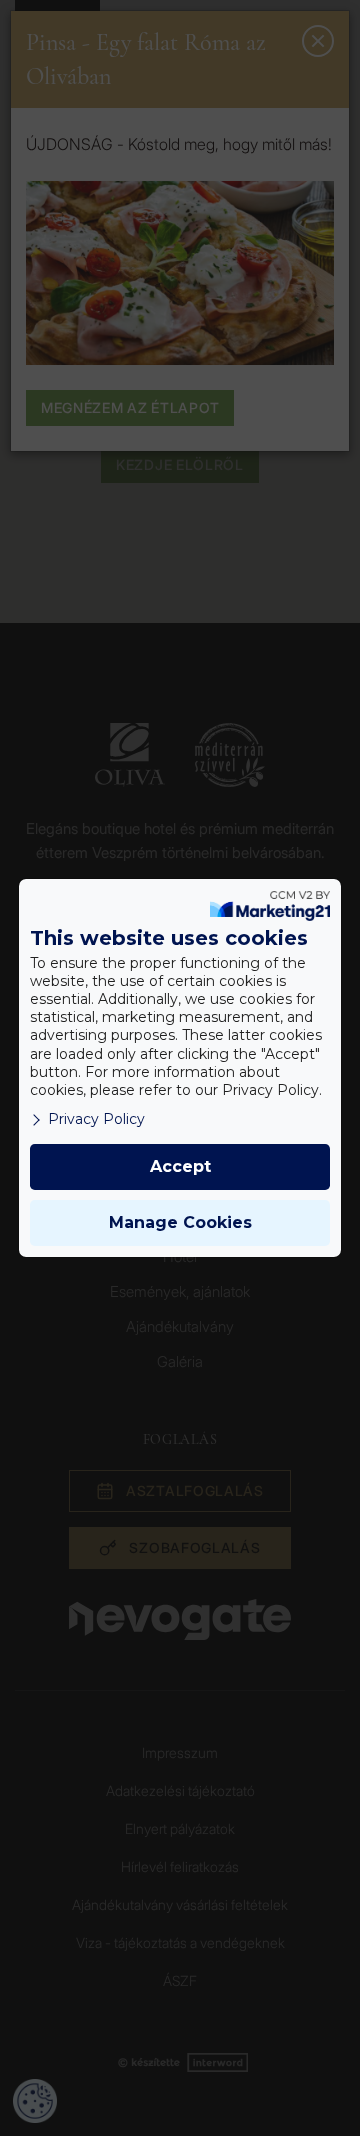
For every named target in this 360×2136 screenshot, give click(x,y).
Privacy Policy (96, 1119)
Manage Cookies (180, 1222)
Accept (180, 1166)
